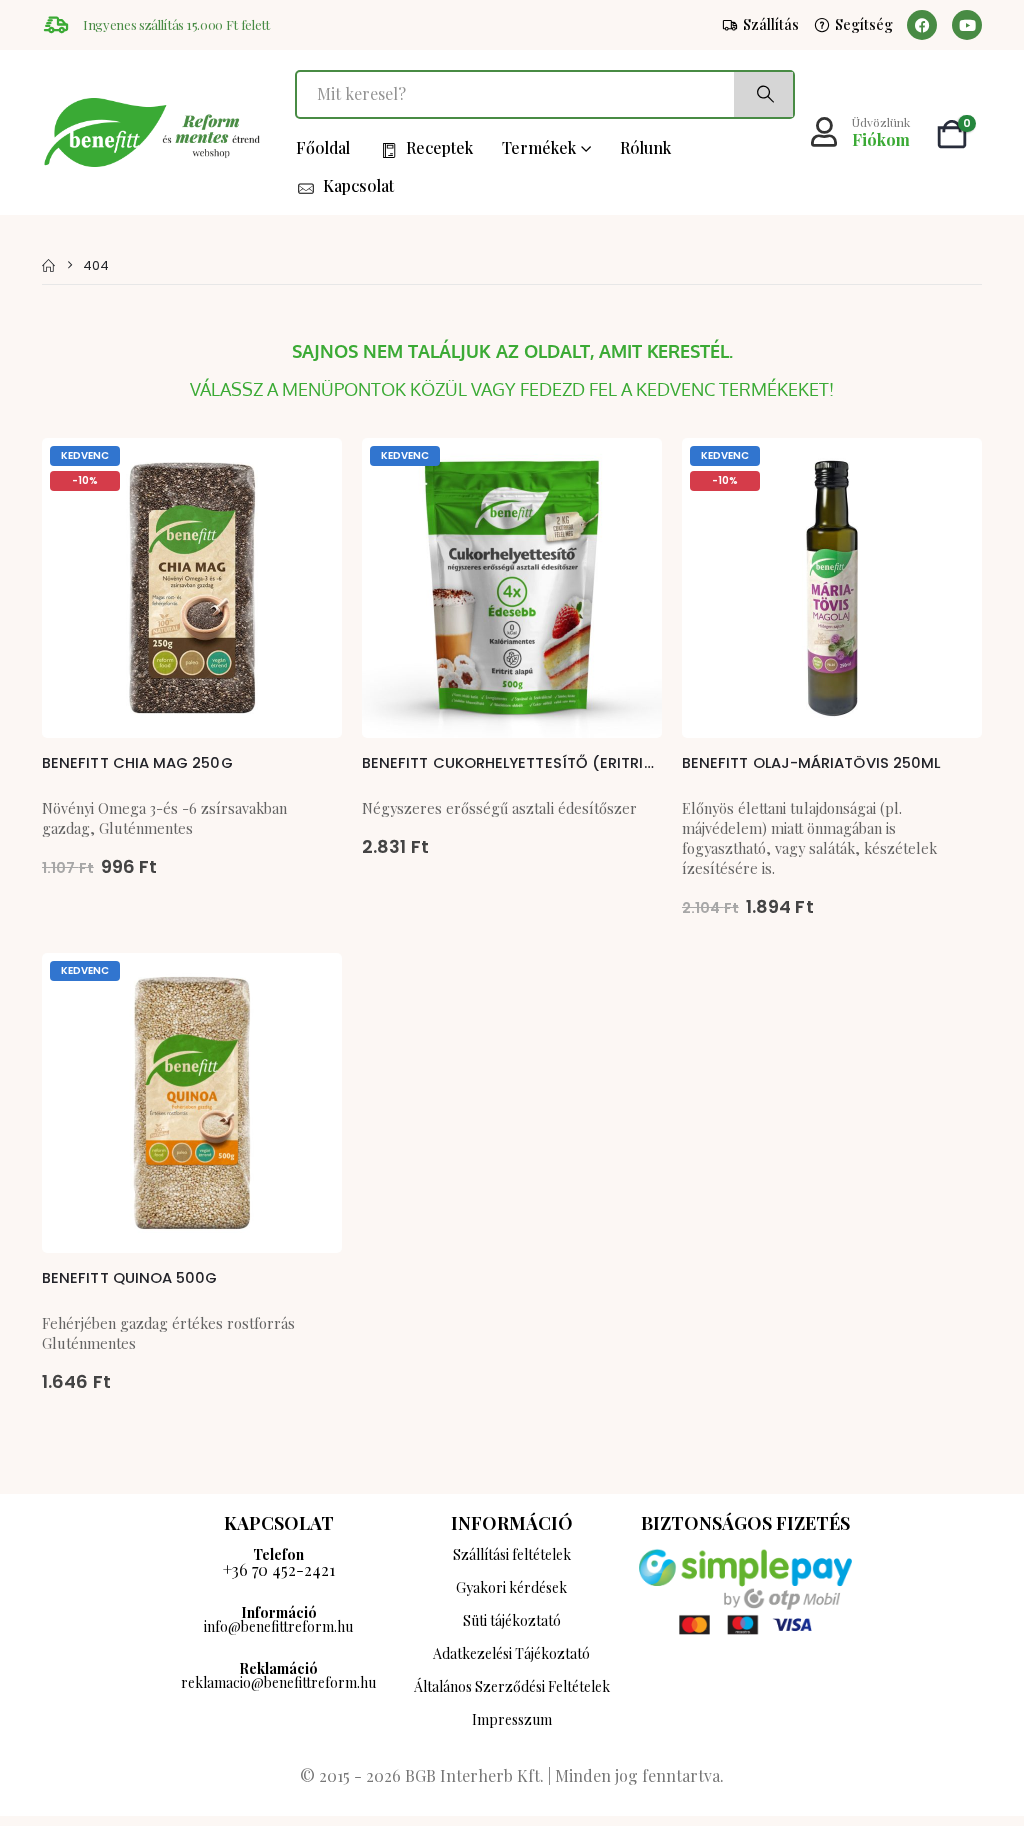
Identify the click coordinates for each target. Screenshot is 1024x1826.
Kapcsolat (358, 185)
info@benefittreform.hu (278, 1626)
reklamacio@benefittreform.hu (278, 1682)
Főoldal (323, 147)
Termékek (539, 147)
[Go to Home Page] (48, 265)
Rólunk (645, 147)
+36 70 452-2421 (279, 1569)
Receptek (439, 147)
